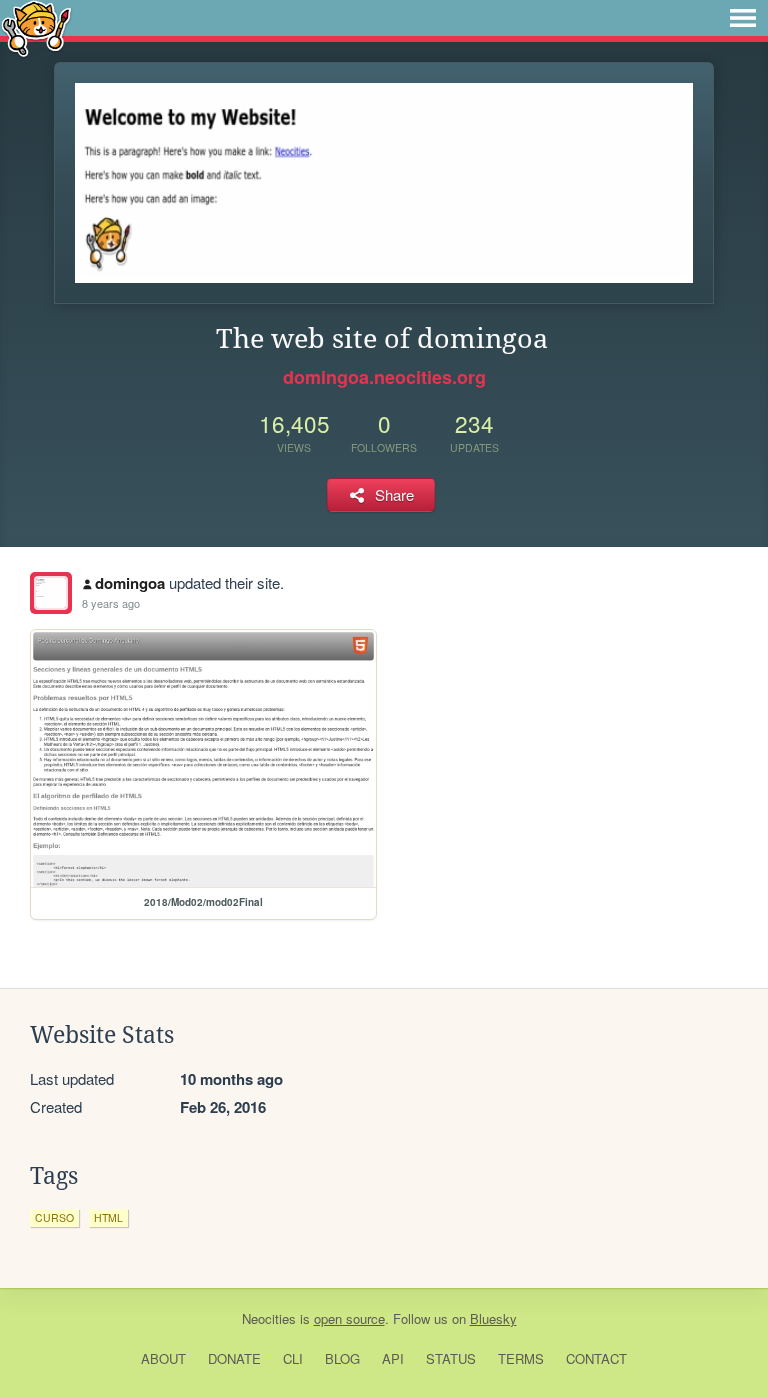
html (108, 1217)
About (163, 1358)
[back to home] (36, 27)
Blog (342, 1358)
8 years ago (111, 603)
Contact (596, 1358)
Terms (521, 1358)
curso (54, 1217)
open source (349, 1318)
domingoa (130, 583)
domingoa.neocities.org (384, 377)
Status (451, 1358)
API (393, 1358)
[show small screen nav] (743, 18)
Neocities (269, 1318)
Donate (234, 1358)
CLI (293, 1358)
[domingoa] (51, 593)
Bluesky (493, 1318)
